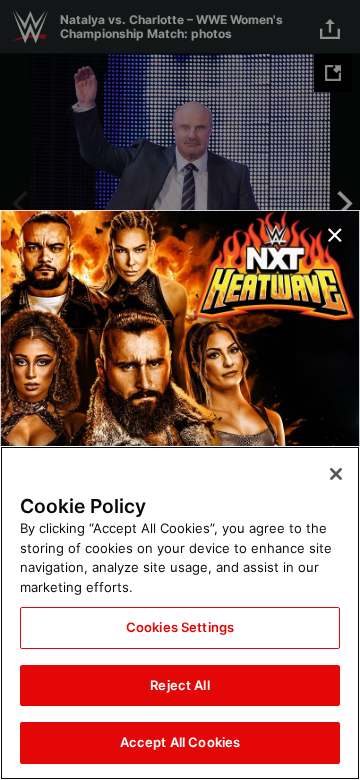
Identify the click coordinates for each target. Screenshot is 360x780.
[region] (180, 613)
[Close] (336, 474)
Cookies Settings (180, 627)
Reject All (179, 685)
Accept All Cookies (180, 742)
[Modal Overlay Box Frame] (180, 390)
